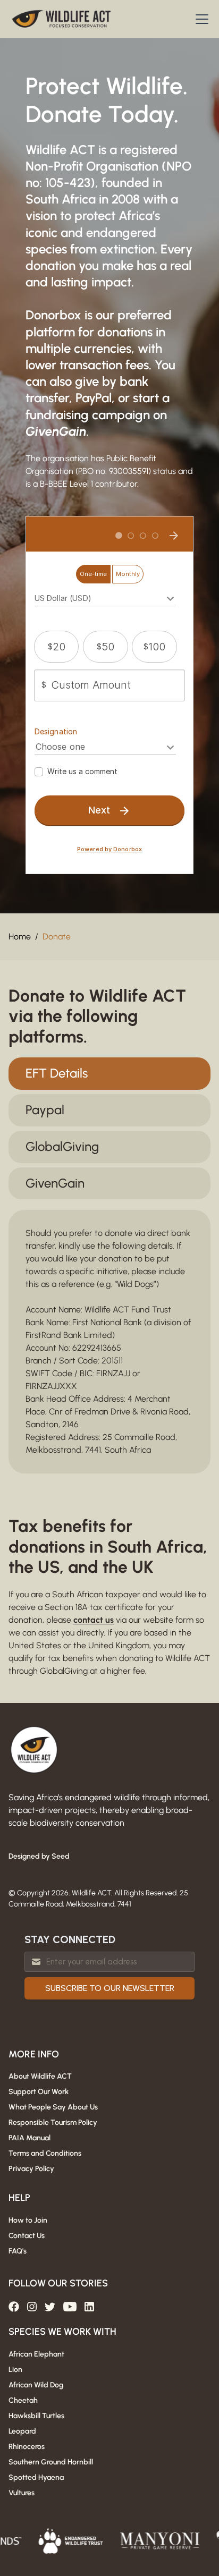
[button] (200, 19)
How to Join (28, 2220)
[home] (62, 19)
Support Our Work (39, 2092)
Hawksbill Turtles (36, 2416)
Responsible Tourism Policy (53, 2122)
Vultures (22, 2493)
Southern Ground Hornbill (51, 2462)
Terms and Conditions (45, 2153)
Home (20, 937)
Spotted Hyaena (36, 2477)
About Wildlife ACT (40, 2076)
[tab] (109, 1074)
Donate (57, 937)
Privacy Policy (31, 2169)
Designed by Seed (39, 1856)
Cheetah (23, 2400)
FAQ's (18, 2251)
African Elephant (36, 2354)
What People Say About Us (53, 2107)
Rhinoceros (27, 2447)
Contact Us (27, 2236)
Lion (15, 2370)
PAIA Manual (30, 2138)
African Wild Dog (36, 2385)
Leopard (22, 2431)
